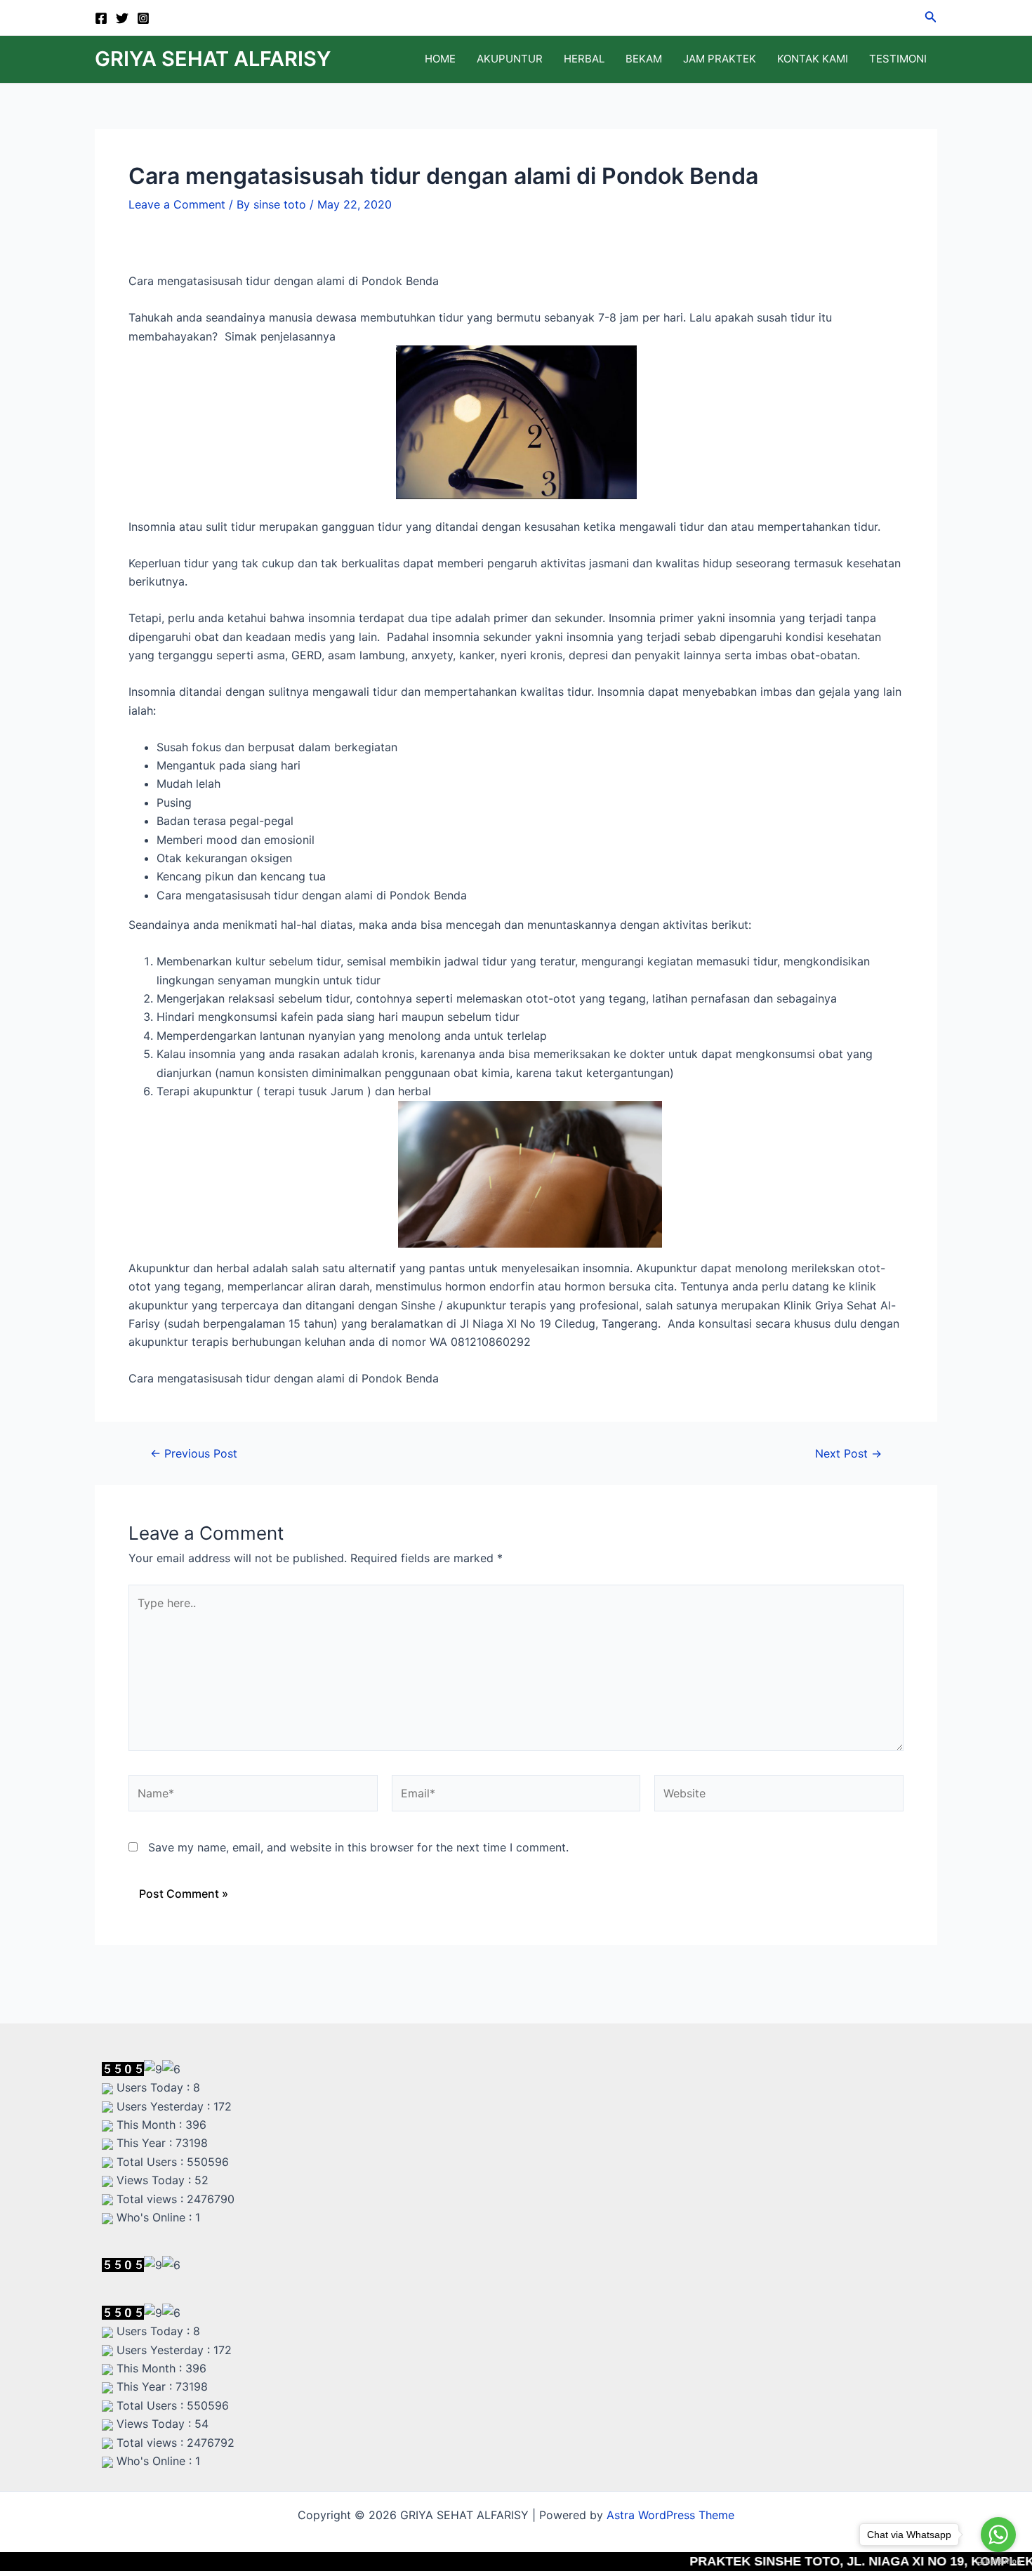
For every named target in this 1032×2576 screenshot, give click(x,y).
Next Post (848, 1453)
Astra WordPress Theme (670, 2515)
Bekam (644, 59)
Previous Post (194, 1453)
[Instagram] (143, 18)
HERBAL (584, 59)
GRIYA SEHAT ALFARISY (213, 59)
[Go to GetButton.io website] (998, 2562)
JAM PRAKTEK (720, 59)
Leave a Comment (177, 204)
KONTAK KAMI (813, 59)
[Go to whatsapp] (998, 2535)
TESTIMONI (898, 59)
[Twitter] (122, 18)
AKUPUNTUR (510, 59)
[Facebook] (101, 18)
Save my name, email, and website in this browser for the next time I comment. (358, 1847)
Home (440, 59)
